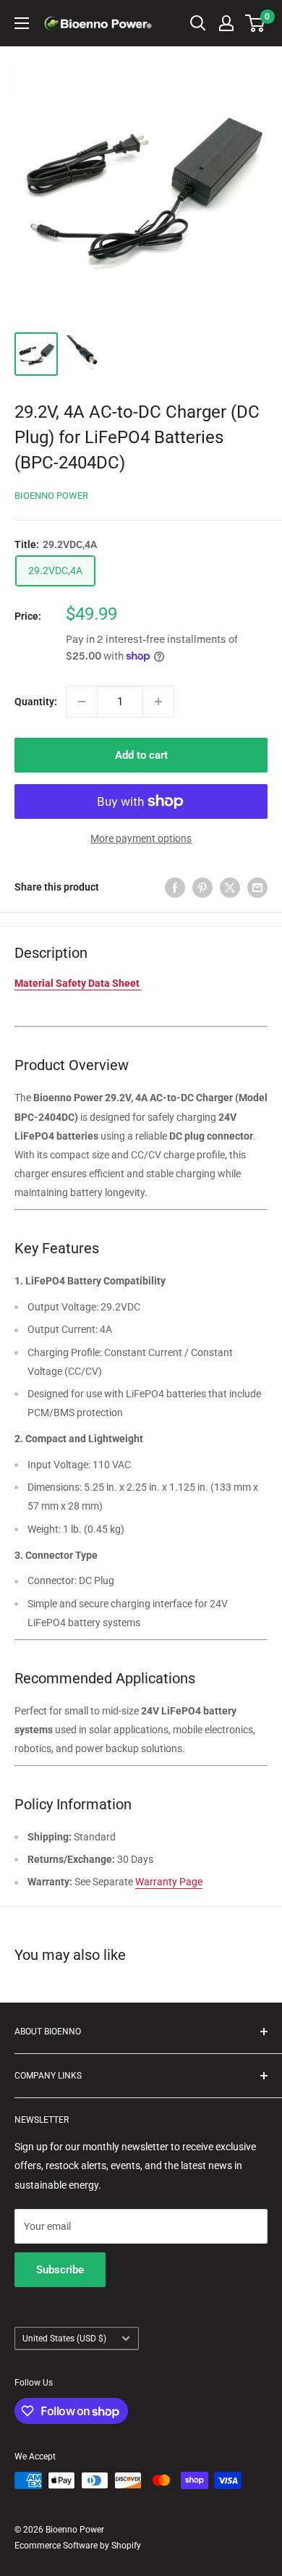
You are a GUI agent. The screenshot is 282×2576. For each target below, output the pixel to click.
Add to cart (141, 755)
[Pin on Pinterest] (202, 887)
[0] (256, 23)
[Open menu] (22, 23)
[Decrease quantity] (82, 702)
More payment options (141, 838)
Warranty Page (169, 1882)
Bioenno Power (51, 496)
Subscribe (60, 2270)
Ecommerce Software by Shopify (78, 2546)
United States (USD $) (64, 2339)
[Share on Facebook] (175, 887)
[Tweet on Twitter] (230, 887)
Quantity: (36, 702)
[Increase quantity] (158, 702)
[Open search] (198, 23)
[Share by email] (257, 887)
